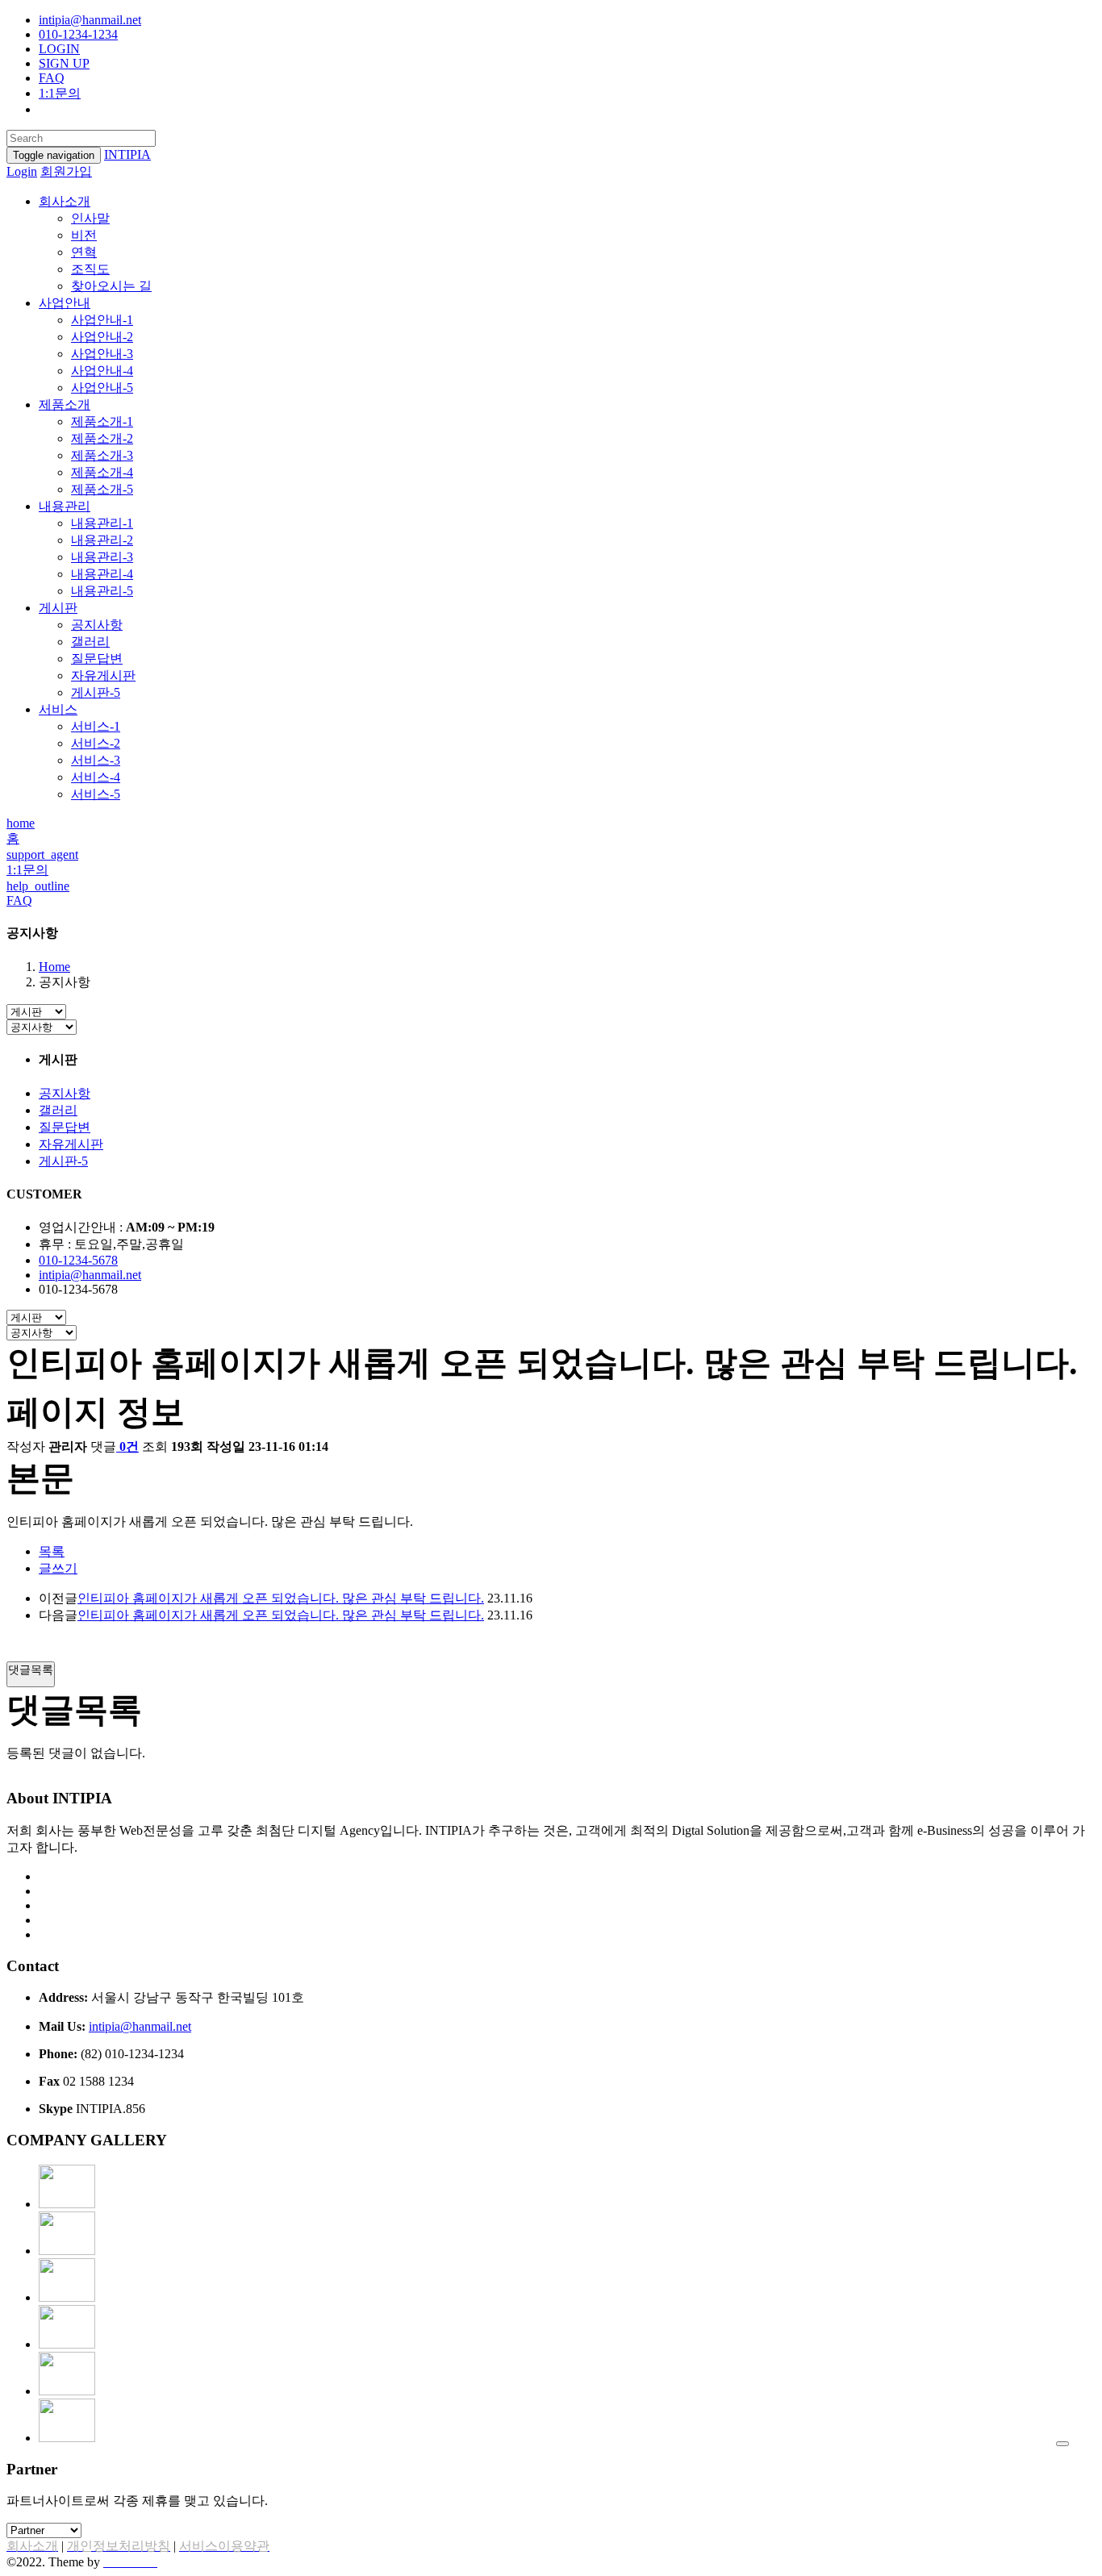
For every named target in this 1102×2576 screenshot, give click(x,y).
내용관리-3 (102, 557)
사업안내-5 (102, 388)
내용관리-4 (102, 574)
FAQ (52, 78)
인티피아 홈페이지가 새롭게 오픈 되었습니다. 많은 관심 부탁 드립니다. (281, 1598)
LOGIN (59, 49)
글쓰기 (58, 1568)
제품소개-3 (102, 455)
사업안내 (65, 303)
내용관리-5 (102, 591)
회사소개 (65, 201)
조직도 (90, 269)
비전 (84, 235)
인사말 (90, 218)
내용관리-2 (102, 540)
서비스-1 (96, 726)
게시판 (58, 608)
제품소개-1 (102, 421)
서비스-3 (96, 760)
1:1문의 (60, 93)
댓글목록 (31, 1669)
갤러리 (90, 642)
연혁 (84, 252)
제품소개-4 (102, 472)
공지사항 (97, 625)
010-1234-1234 (78, 34)
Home (54, 967)
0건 (129, 1446)
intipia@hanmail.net (90, 20)
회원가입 (66, 171)
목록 (52, 1551)
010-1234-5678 (78, 1260)
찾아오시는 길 (111, 286)
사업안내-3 (102, 354)
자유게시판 (103, 675)
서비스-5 (96, 794)
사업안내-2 (102, 337)
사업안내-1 (102, 320)
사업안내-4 (102, 371)
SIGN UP (64, 63)
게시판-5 (96, 692)
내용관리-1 (102, 523)
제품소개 (65, 404)
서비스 (58, 709)
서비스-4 (96, 777)
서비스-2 (96, 743)
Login (22, 171)
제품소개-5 (102, 489)
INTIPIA (127, 154)
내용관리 (65, 506)
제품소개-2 (102, 438)
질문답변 (97, 659)
